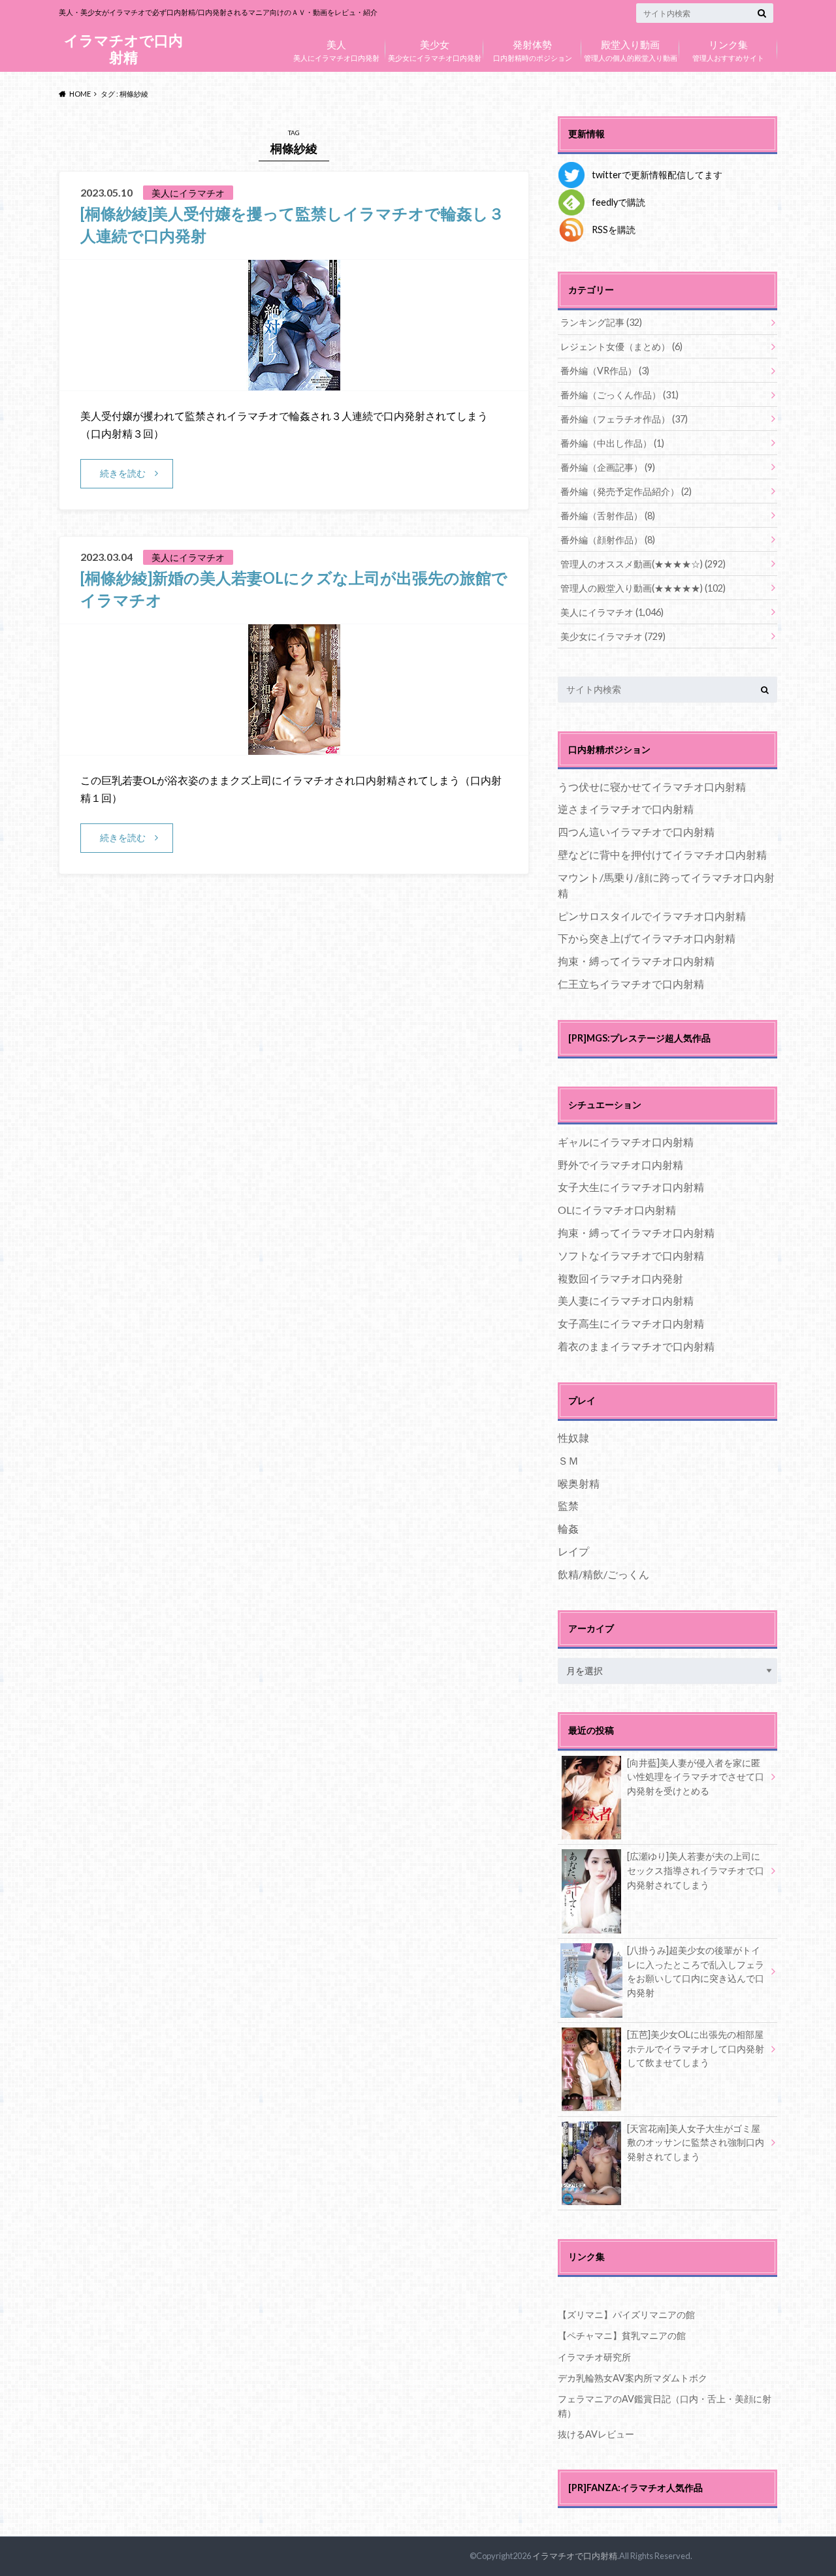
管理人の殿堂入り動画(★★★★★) (643, 588)
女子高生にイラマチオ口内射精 (631, 1323)
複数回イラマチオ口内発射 (620, 1278)
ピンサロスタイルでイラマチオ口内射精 (652, 916)
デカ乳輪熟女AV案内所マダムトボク (633, 2378)
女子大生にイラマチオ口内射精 (631, 1187)
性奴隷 (573, 1438)
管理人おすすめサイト (728, 49)
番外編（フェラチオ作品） (624, 419)
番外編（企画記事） (608, 467)
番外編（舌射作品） (608, 516)
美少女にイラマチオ (613, 636)
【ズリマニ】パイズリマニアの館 (626, 2314)
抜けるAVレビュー (596, 2434)
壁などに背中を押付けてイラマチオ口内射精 (662, 854)
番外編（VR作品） (605, 371)
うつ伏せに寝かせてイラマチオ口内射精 (652, 787)
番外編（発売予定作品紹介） (626, 491)
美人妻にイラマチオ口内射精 (626, 1300)
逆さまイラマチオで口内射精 (626, 809)
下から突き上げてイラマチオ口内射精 (647, 938)
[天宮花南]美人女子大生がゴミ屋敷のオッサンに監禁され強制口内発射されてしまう (696, 2142)
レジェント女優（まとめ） (621, 346)
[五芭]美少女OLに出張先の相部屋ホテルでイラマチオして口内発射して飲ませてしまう (696, 2048)
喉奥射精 (579, 1483)
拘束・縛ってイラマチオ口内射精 (636, 961)
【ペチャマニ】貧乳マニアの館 (622, 2335)
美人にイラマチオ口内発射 (336, 49)
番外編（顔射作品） (608, 540)
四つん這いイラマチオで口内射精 (636, 832)
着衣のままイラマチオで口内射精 (636, 1346)
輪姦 (568, 1528)
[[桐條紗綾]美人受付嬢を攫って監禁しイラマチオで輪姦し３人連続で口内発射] (294, 382)
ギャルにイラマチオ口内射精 (626, 1142)
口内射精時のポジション (533, 49)
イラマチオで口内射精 (123, 49)
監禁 (568, 1505)
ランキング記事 (601, 322)
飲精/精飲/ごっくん (603, 1574)
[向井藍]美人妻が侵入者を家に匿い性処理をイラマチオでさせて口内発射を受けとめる (696, 1777)
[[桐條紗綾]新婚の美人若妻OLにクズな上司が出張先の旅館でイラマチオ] (294, 747)
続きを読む (123, 473)
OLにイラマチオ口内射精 (617, 1210)
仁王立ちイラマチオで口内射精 (631, 984)
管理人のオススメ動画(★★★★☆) (643, 564)
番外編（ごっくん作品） (619, 395)
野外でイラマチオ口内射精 (620, 1165)
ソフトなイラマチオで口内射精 (631, 1255)
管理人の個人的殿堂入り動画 (631, 49)
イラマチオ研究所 (594, 2357)
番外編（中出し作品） (612, 443)
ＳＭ (568, 1460)
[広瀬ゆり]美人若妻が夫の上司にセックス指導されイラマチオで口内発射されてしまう (696, 1870)
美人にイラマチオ (612, 612)
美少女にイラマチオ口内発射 (435, 49)
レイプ (573, 1551)
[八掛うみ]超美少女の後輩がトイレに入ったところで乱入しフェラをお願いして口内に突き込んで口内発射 (696, 1971)
